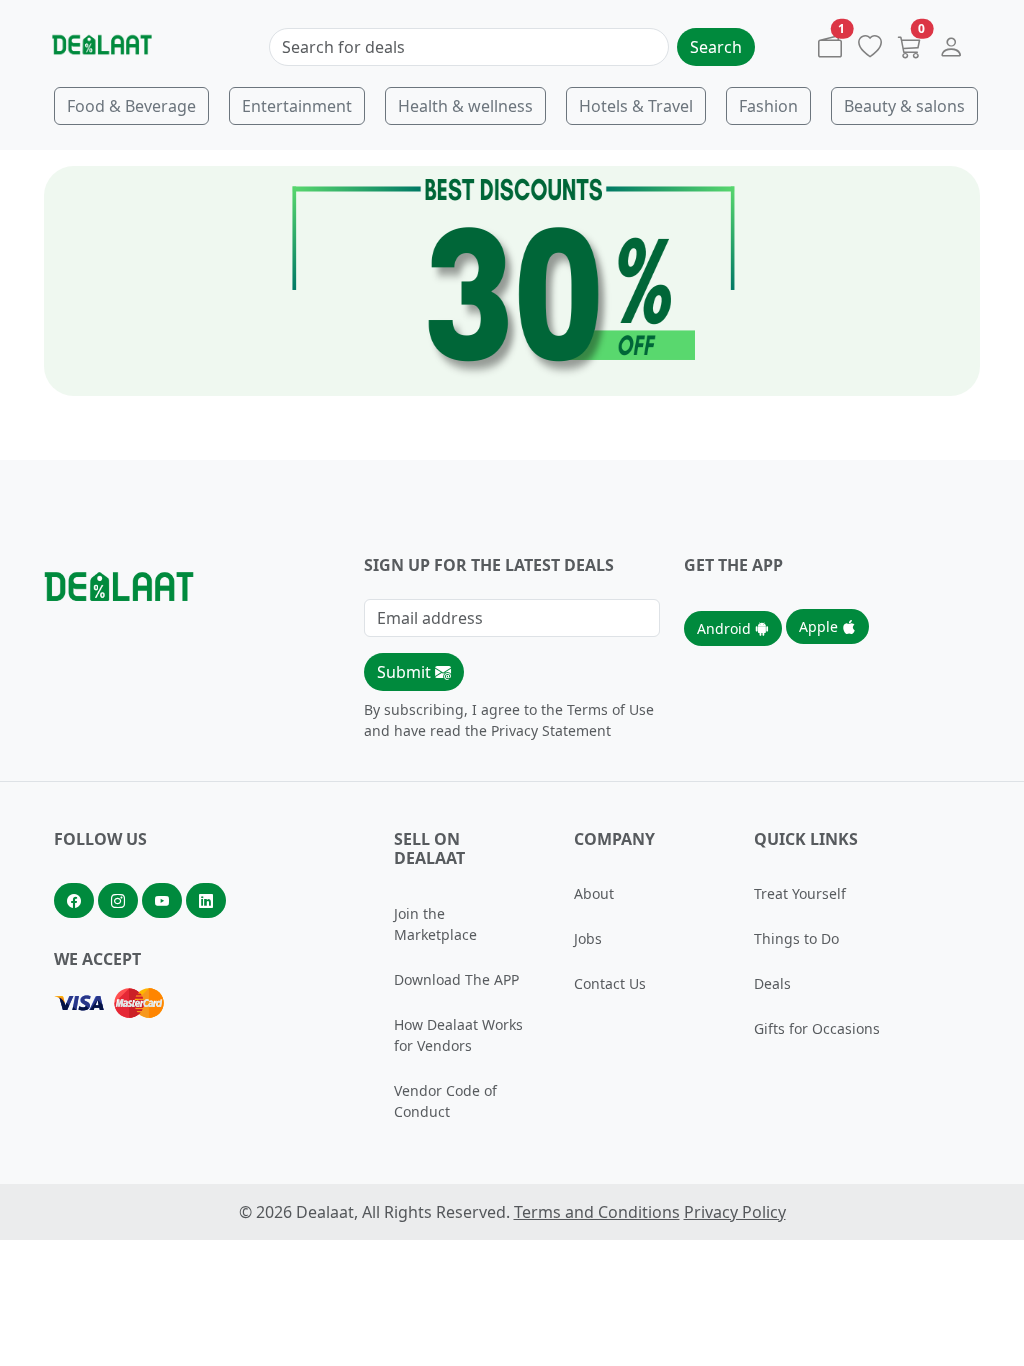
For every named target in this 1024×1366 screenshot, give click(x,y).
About (594, 893)
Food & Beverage (131, 106)
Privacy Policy (735, 1212)
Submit (406, 672)
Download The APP (456, 979)
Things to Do (796, 938)
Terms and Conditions (597, 1212)
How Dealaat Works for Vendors (458, 1035)
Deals (772, 983)
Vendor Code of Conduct (445, 1101)
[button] (951, 51)
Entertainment (297, 106)
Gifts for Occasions (817, 1028)
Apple (820, 626)
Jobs (588, 938)
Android (726, 628)
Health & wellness (465, 106)
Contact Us (610, 983)
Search (716, 47)
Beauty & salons (904, 106)
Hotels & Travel (636, 106)
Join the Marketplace (435, 924)
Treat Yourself (800, 893)
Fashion (768, 106)
